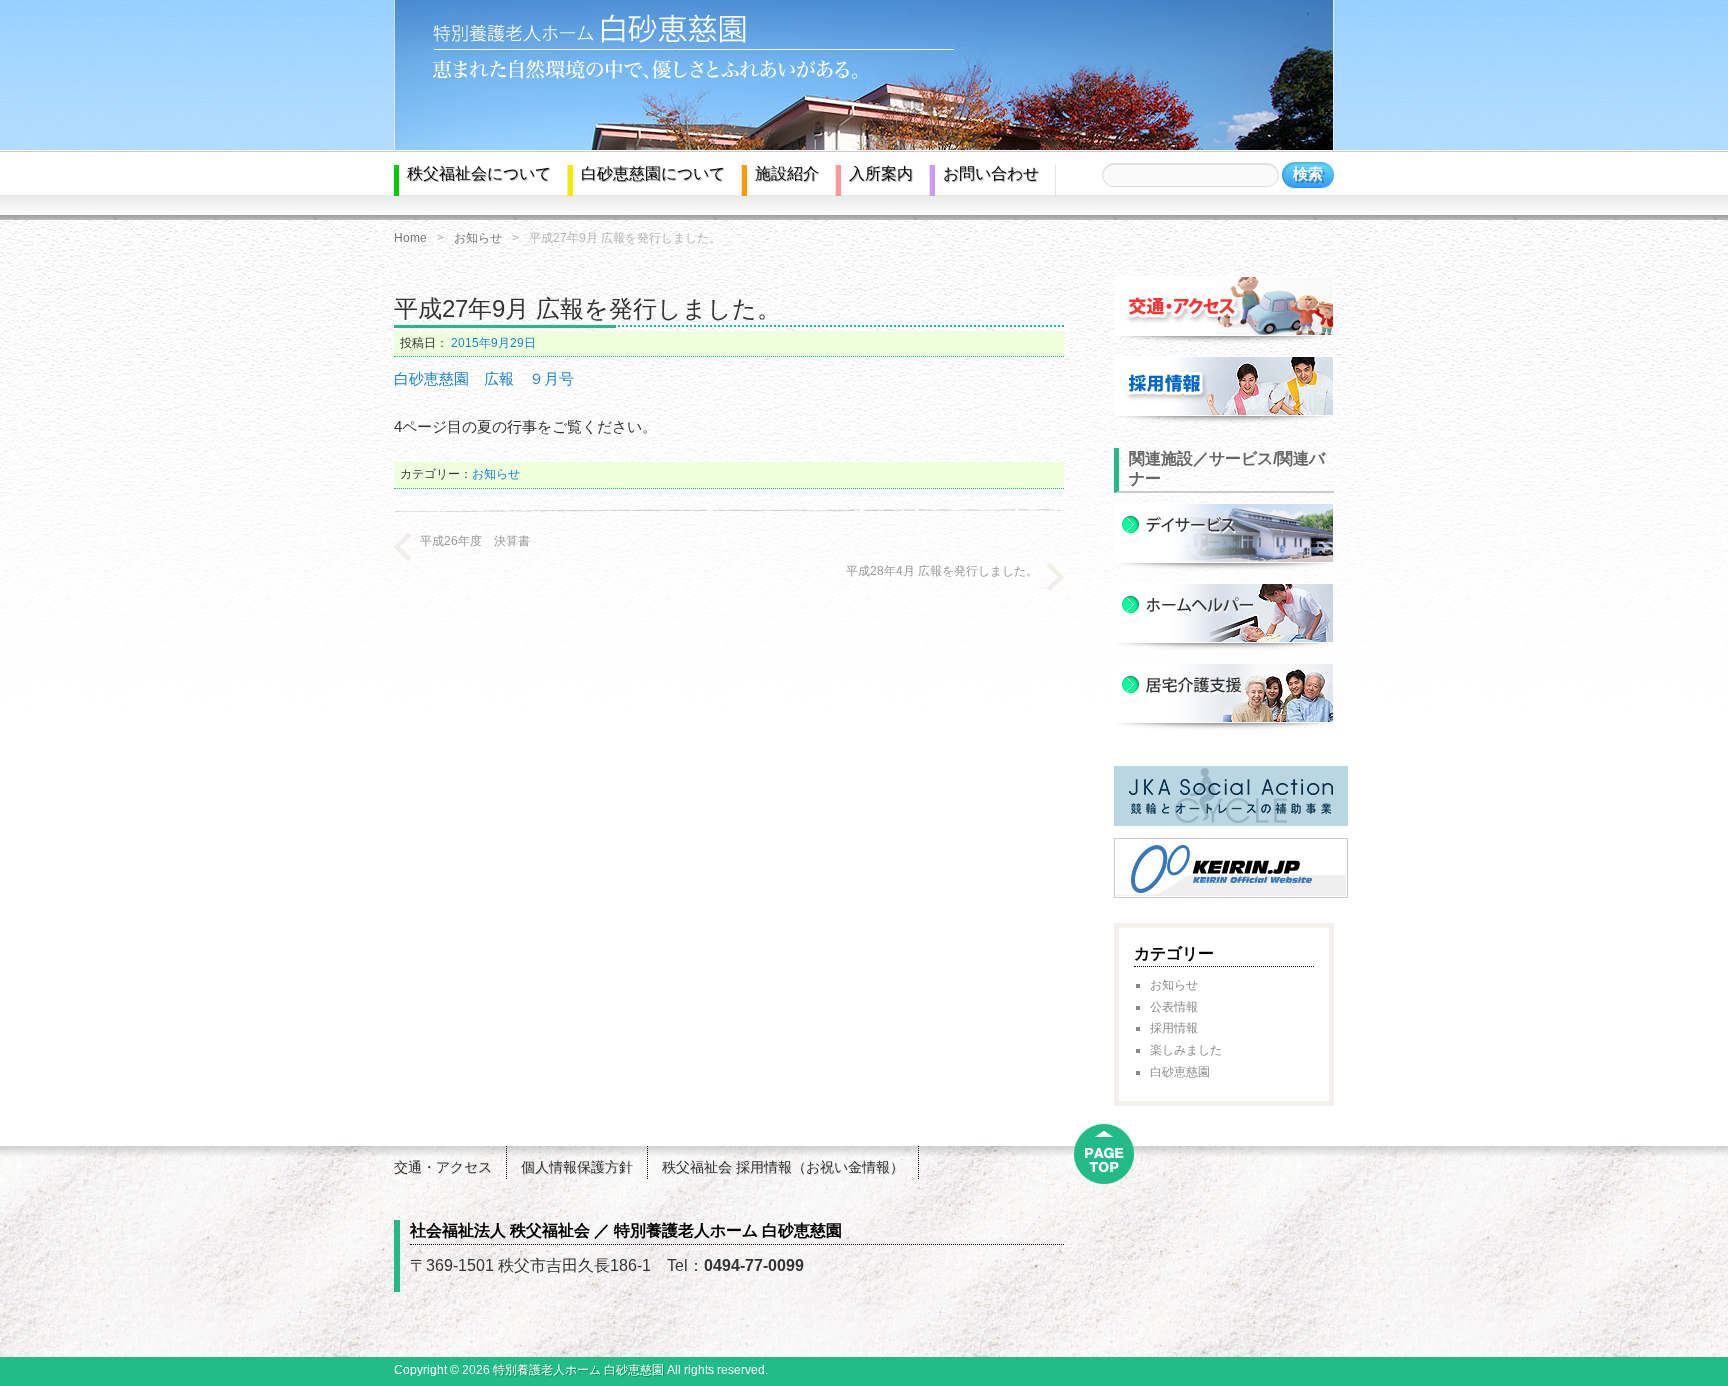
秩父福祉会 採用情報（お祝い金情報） (783, 1167)
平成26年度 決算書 (475, 541)
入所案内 (881, 173)
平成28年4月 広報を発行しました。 (942, 571)
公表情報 (1174, 1007)
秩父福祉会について (479, 173)
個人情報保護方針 (577, 1167)
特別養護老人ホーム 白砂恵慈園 (578, 1370)
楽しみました (1186, 1050)
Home (410, 238)
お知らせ (478, 238)
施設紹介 (787, 173)
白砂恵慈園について (653, 173)
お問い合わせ (991, 173)
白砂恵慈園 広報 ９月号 (484, 378)
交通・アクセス (443, 1167)
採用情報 (1174, 1028)
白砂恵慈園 (1180, 1072)
